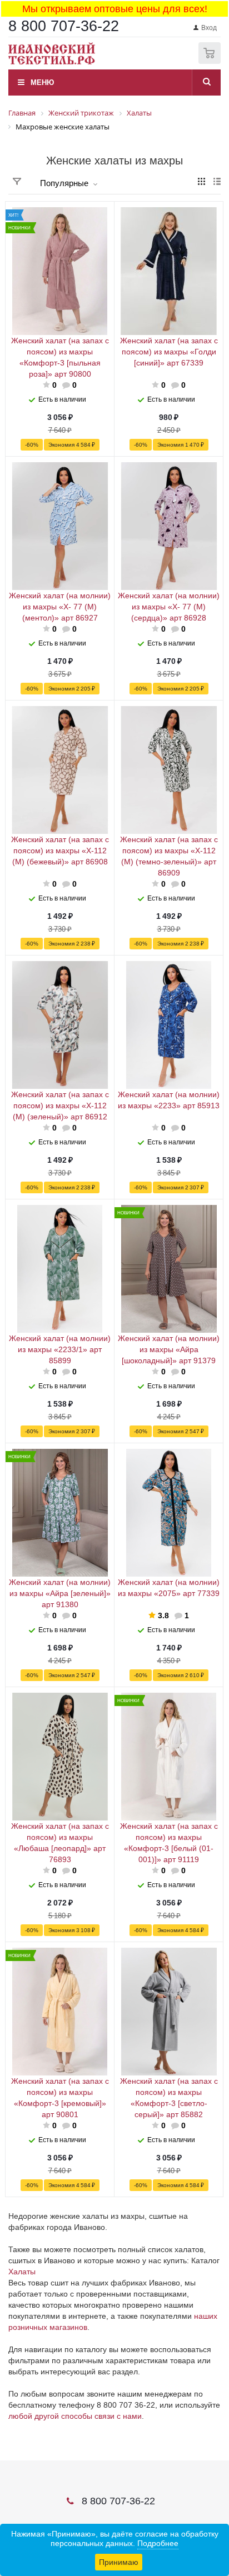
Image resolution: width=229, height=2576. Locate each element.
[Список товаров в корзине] (211, 61)
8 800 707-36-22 (64, 26)
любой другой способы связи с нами (75, 2416)
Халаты (22, 2272)
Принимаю (119, 2562)
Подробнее (158, 2543)
